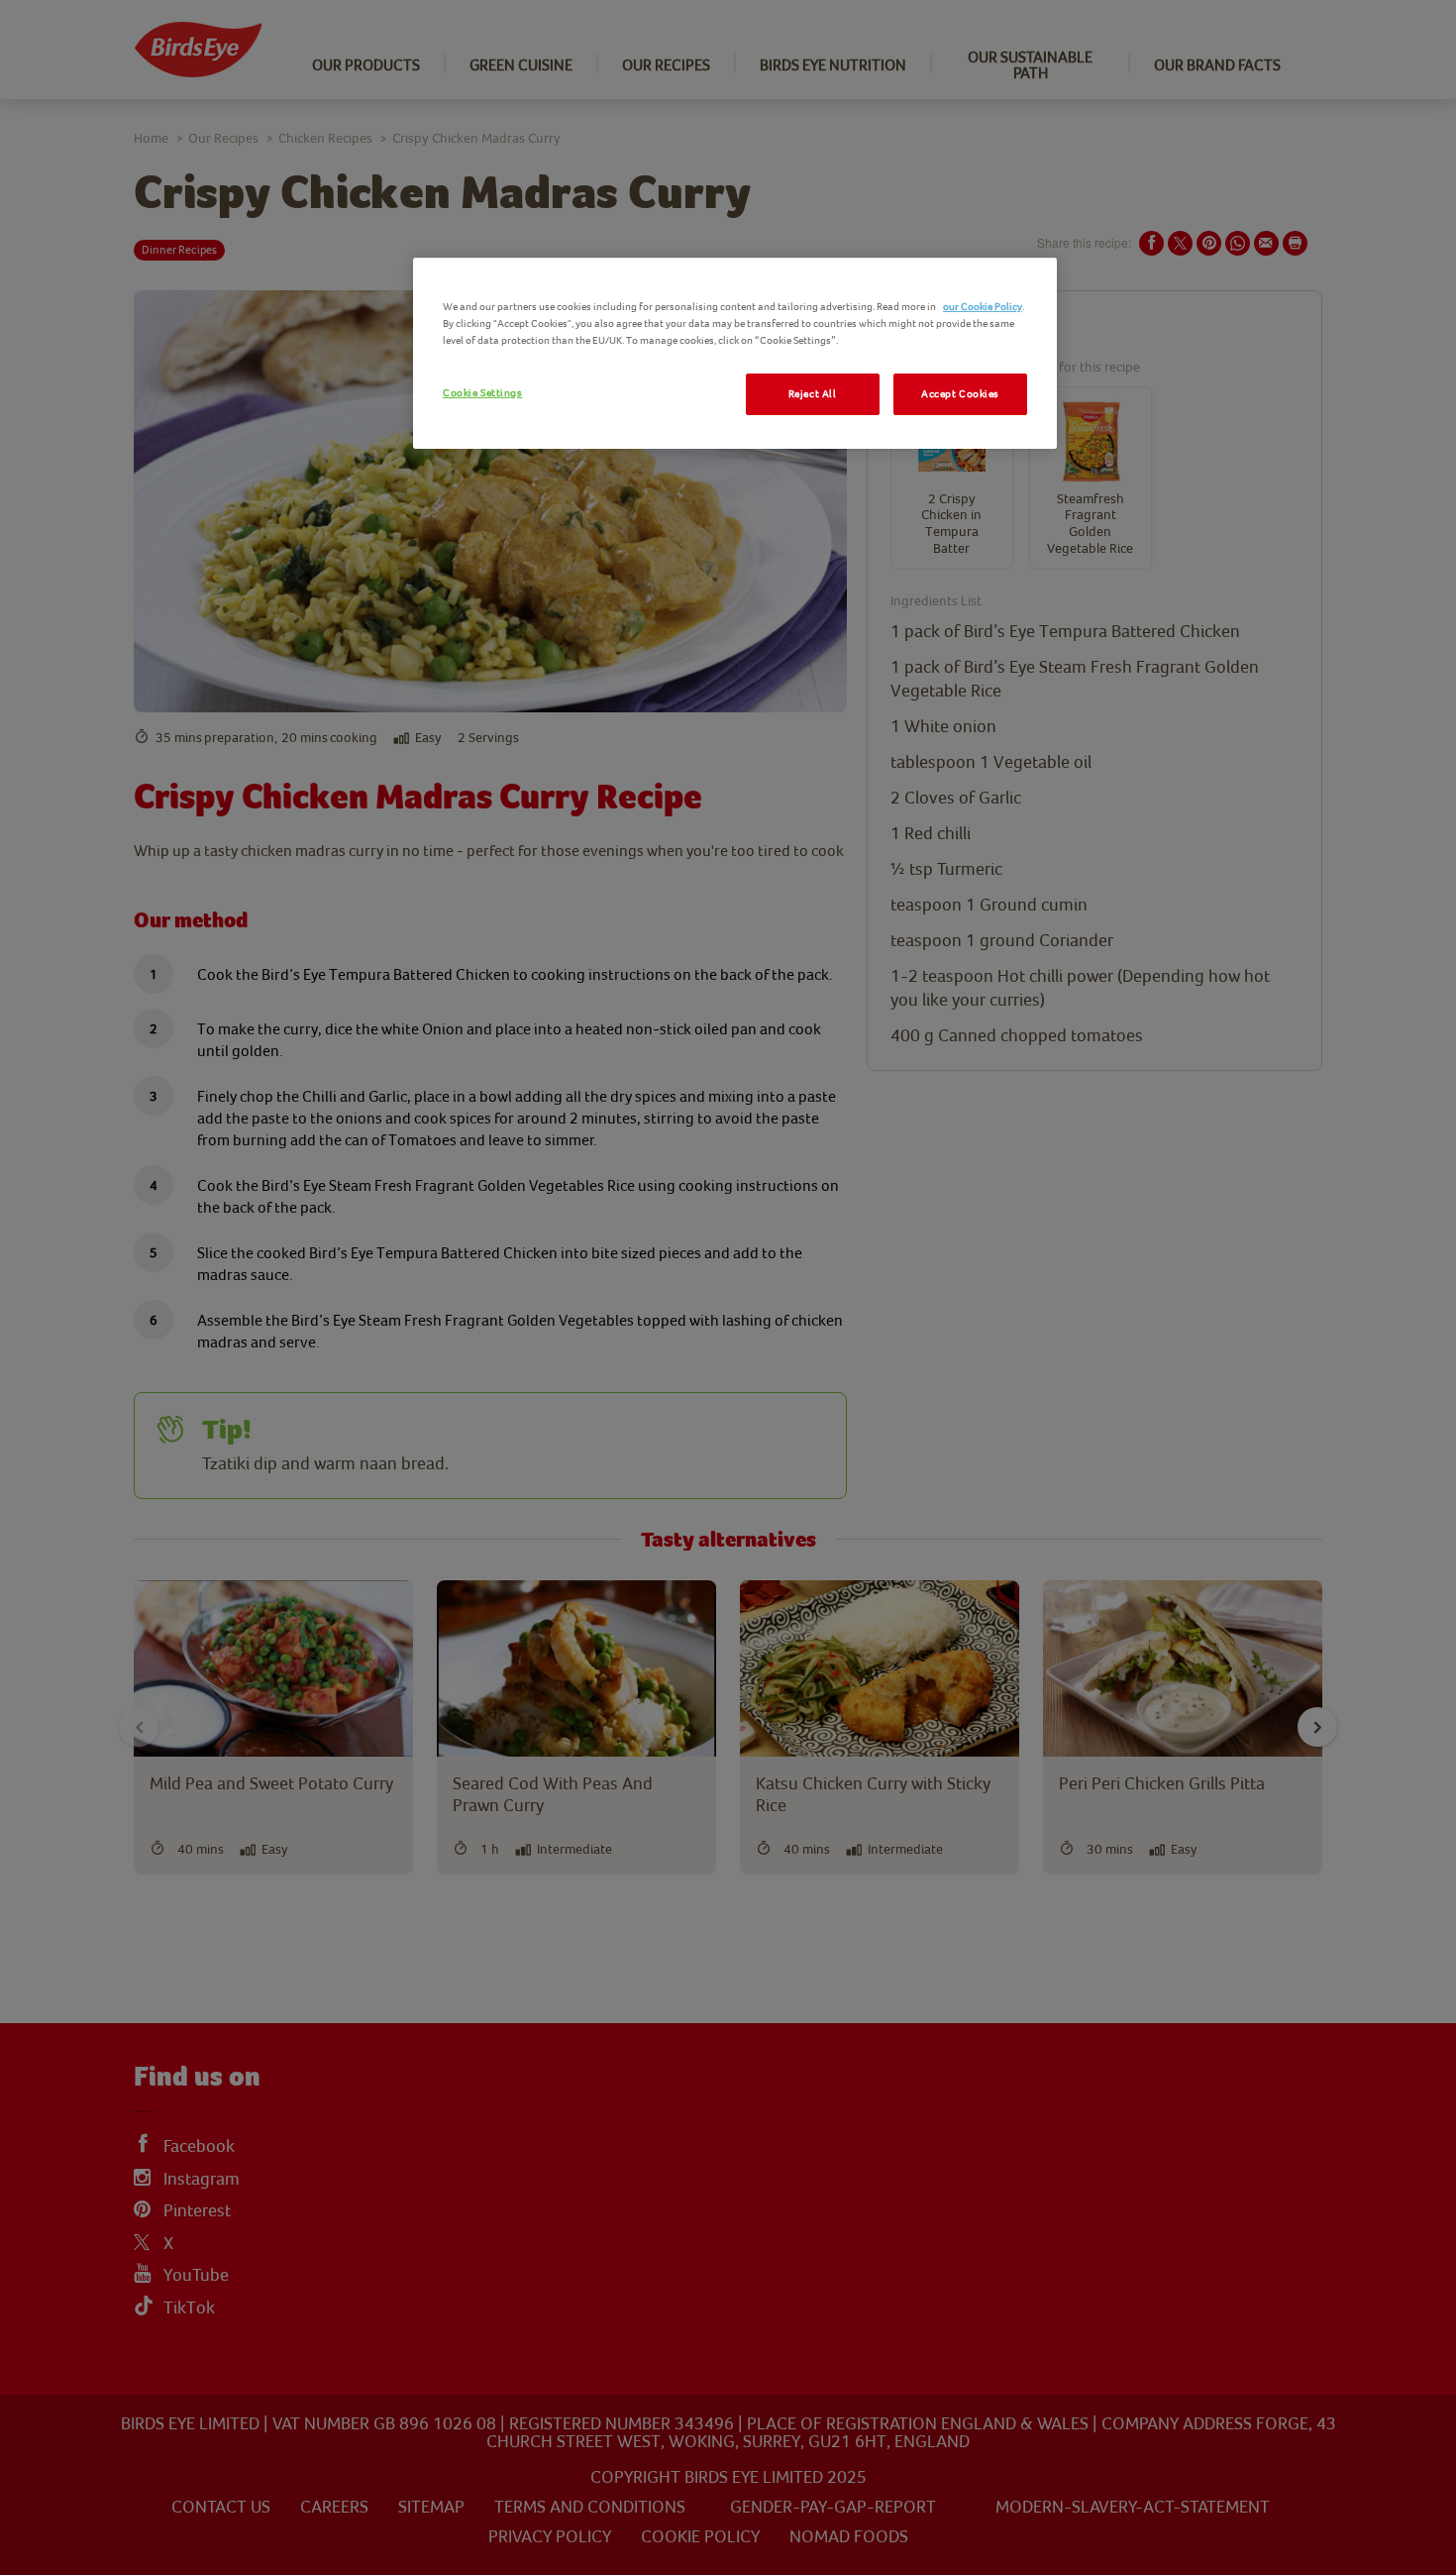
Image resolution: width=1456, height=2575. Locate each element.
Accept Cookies (960, 394)
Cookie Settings (483, 393)
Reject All (813, 394)
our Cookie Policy (983, 307)
